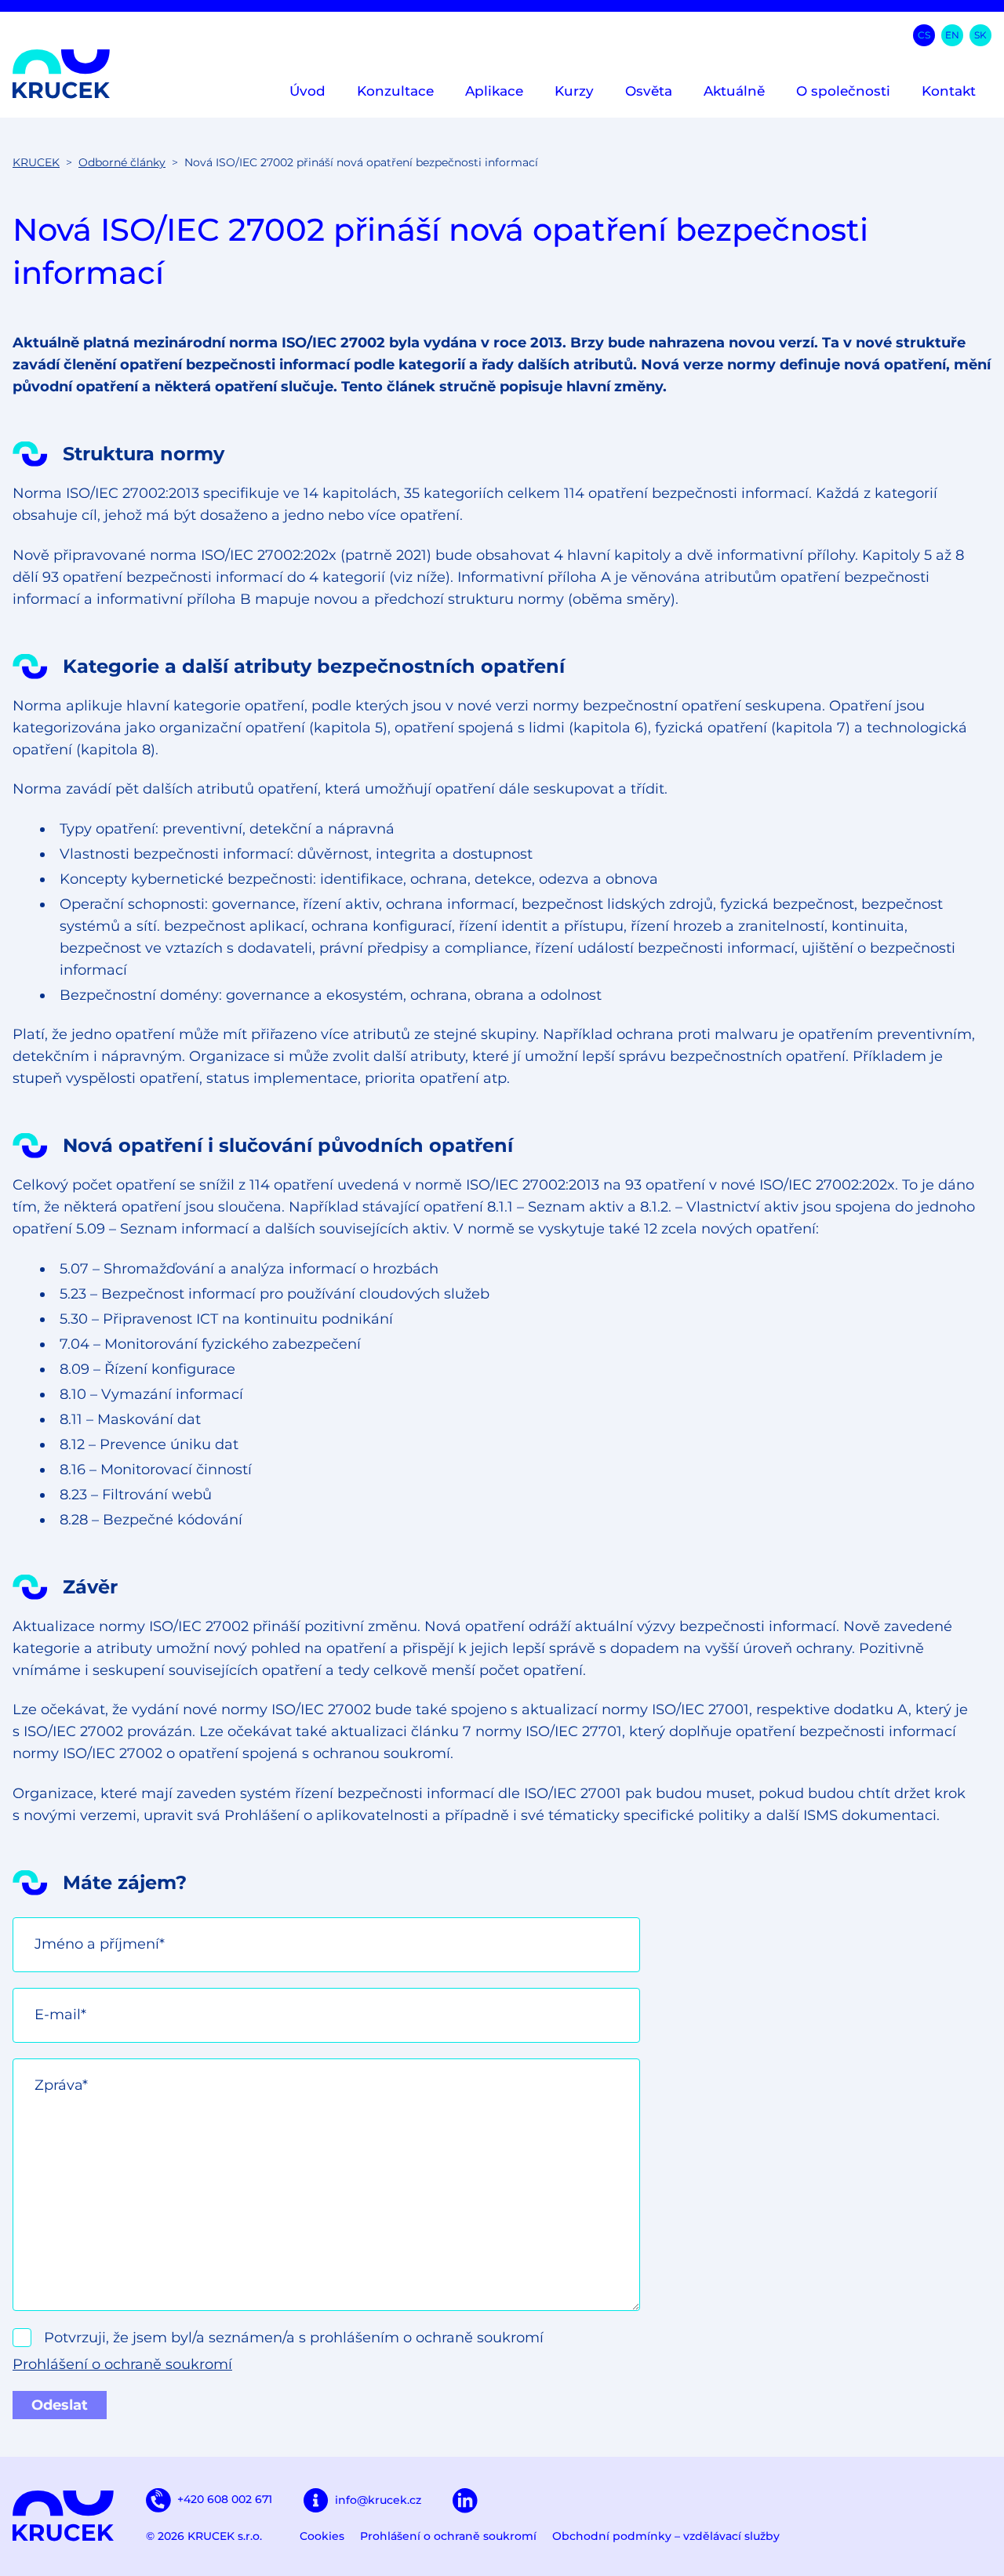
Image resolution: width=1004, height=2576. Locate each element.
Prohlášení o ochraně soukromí (122, 2364)
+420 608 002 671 (225, 2499)
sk (980, 35)
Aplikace (494, 91)
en (952, 35)
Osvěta (649, 91)
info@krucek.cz (378, 2500)
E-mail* (60, 2015)
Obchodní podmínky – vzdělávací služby (666, 2536)
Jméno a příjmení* (100, 1944)
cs (924, 35)
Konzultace (395, 91)
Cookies (322, 2536)
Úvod (307, 91)
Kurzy (574, 91)
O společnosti (843, 91)
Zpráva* (61, 2085)
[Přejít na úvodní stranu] (62, 74)
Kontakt (949, 91)
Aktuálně (734, 91)
